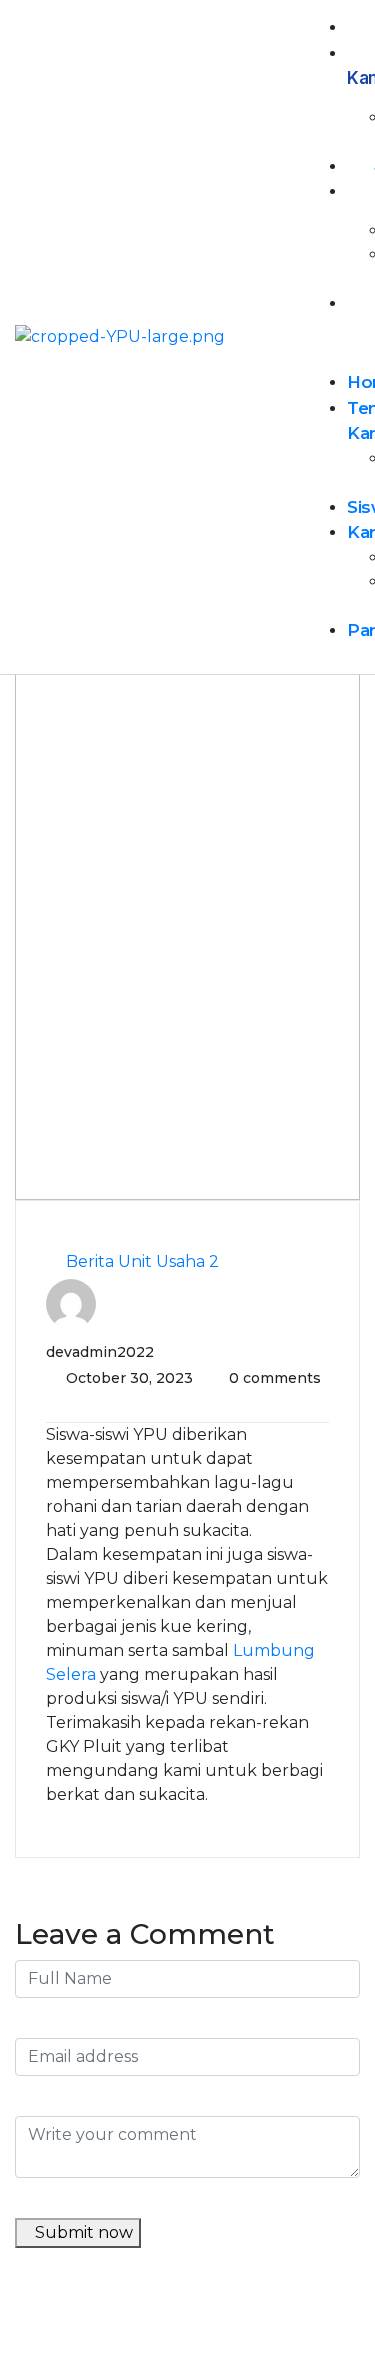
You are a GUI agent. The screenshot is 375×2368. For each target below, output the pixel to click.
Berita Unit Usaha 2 (142, 1261)
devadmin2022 (100, 1352)
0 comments (275, 1378)
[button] (333, 344)
